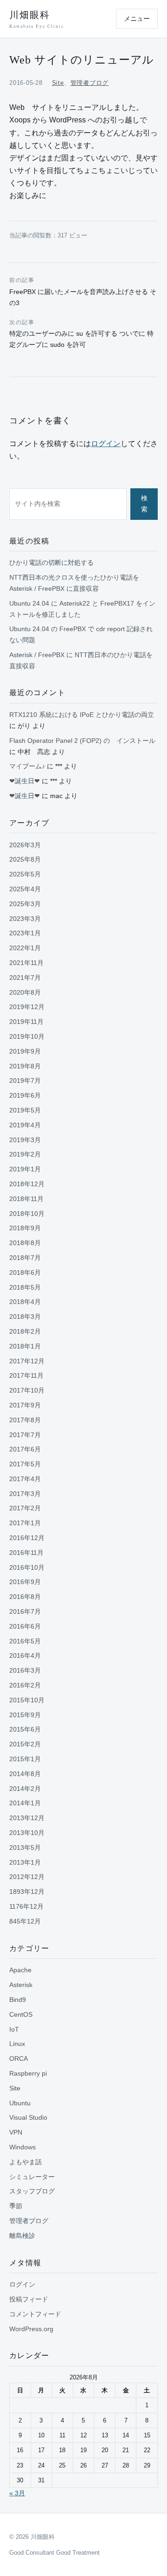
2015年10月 (27, 1700)
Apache (20, 1970)
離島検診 (22, 2236)
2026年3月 (25, 845)
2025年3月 (25, 904)
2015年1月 (25, 1759)
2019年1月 (25, 1169)
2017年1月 (25, 1523)
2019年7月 (25, 1080)
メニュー (137, 19)
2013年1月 (25, 1862)
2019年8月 (25, 1066)
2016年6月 (25, 1626)
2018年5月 (25, 1287)
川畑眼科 (36, 19)
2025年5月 (25, 874)
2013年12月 (27, 1818)
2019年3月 (25, 1140)
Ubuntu (20, 2103)
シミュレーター (32, 2177)
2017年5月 (25, 1464)
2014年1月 (25, 1803)
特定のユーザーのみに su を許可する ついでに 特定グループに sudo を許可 (81, 334)
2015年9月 (25, 1715)
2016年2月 (25, 1685)
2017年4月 (25, 1479)
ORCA (19, 2058)
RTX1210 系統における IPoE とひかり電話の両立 (82, 715)
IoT (14, 2029)
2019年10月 (27, 1036)
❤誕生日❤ (25, 781)
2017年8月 (25, 1420)
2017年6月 (25, 1449)
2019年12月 (27, 1007)
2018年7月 (25, 1258)
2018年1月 (25, 1346)
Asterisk (21, 1985)
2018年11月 (26, 1199)
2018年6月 (25, 1272)
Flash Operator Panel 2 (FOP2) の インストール (82, 741)
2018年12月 (27, 1184)
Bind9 (18, 2000)
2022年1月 (25, 948)
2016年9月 (25, 1582)
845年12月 (25, 1921)
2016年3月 (25, 1670)
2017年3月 (25, 1494)
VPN (16, 2132)
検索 (144, 504)
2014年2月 (25, 1789)
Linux (17, 2044)
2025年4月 (25, 889)
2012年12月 (27, 1877)
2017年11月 (26, 1375)
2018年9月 (25, 1228)
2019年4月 (25, 1125)
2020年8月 (25, 992)
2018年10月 (27, 1214)
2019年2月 (25, 1154)
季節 (16, 2206)
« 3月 (17, 2493)
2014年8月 (25, 1774)
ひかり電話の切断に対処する (51, 563)
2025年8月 (25, 859)
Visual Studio (28, 2117)
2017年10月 (27, 1390)
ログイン (106, 444)
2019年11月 (26, 1022)
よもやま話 (26, 2162)
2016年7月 (25, 1611)
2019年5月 (25, 1110)
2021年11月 (26, 963)
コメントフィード (35, 2314)
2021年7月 (25, 978)
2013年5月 (25, 1847)
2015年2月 (25, 1744)
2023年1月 (25, 933)
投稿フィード (29, 2299)
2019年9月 (25, 1051)
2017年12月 (27, 1361)
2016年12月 (27, 1538)
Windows (22, 2147)
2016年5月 (25, 1641)
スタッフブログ (32, 2191)
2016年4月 (25, 1656)
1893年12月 (27, 1892)
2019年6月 (25, 1095)
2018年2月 (25, 1331)
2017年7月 (25, 1435)
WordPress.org (31, 2329)
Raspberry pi (28, 2073)
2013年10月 (27, 1833)
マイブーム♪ (27, 766)
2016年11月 (26, 1553)
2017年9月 (25, 1405)
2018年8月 (25, 1243)
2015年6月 (25, 1729)
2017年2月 (25, 1508)
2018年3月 (25, 1317)
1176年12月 (26, 1906)
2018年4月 (25, 1302)
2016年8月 (25, 1597)
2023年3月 (25, 919)
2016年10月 (27, 1567)
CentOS (21, 2014)
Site (58, 83)
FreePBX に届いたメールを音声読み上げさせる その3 (83, 292)
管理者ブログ (90, 83)
